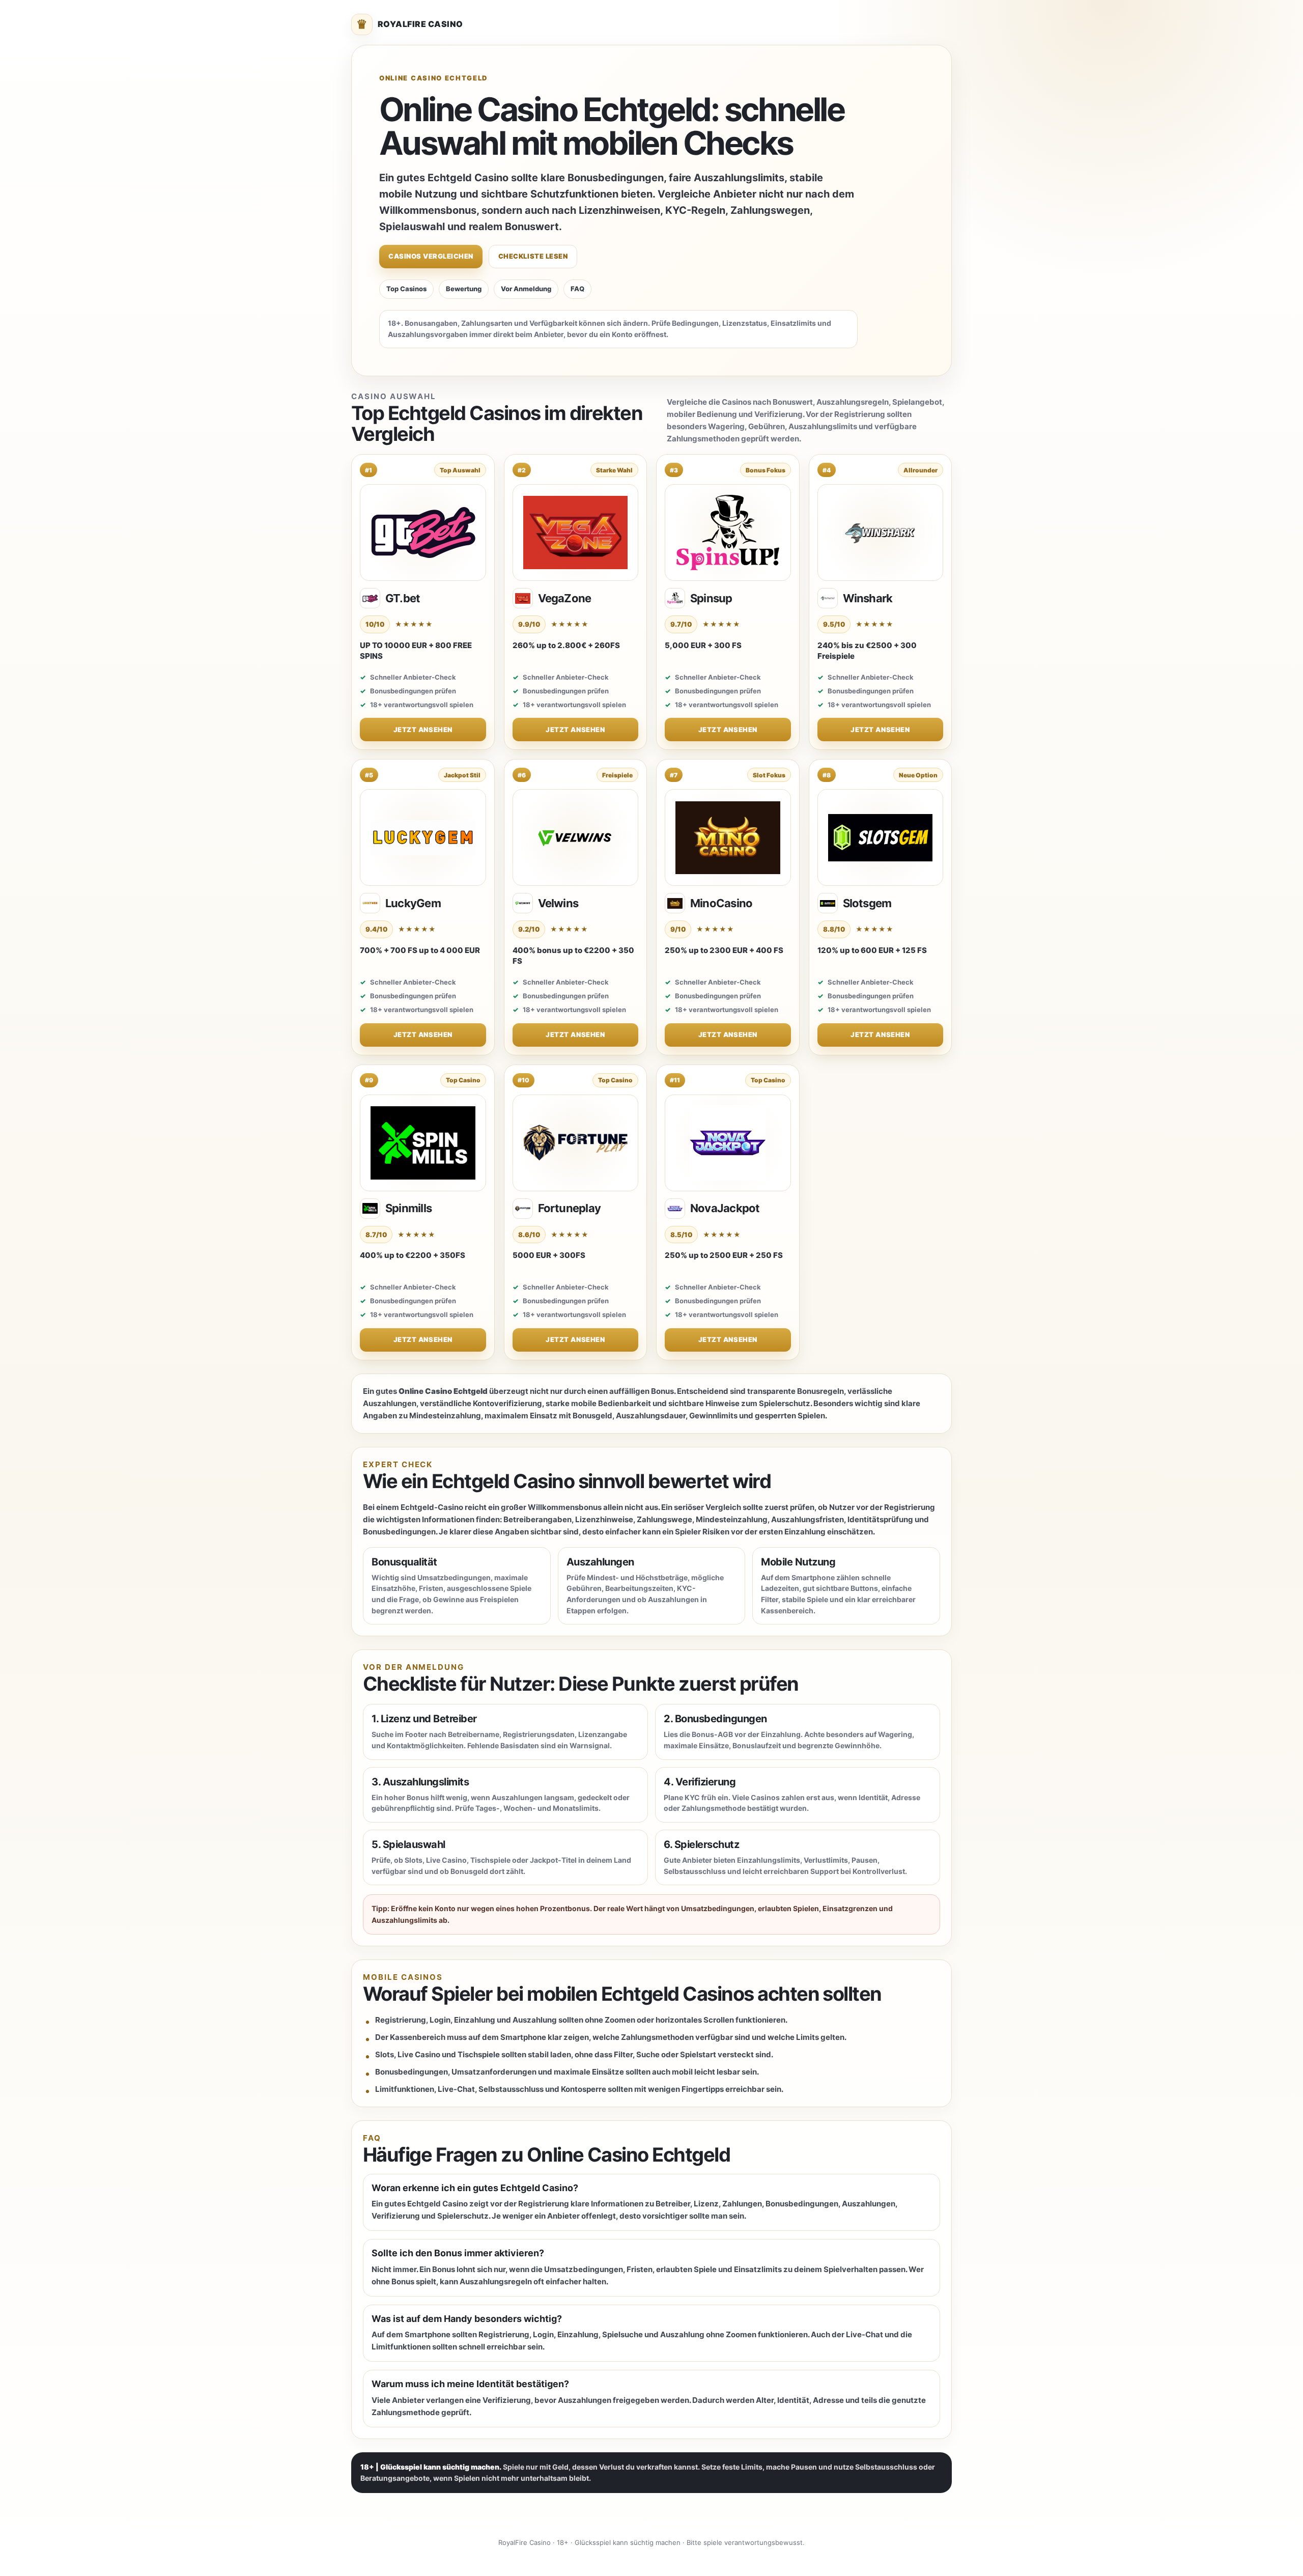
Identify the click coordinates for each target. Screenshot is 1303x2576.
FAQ (577, 289)
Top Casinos (406, 289)
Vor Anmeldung (526, 289)
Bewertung (464, 289)
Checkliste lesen (533, 256)
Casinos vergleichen (431, 256)
